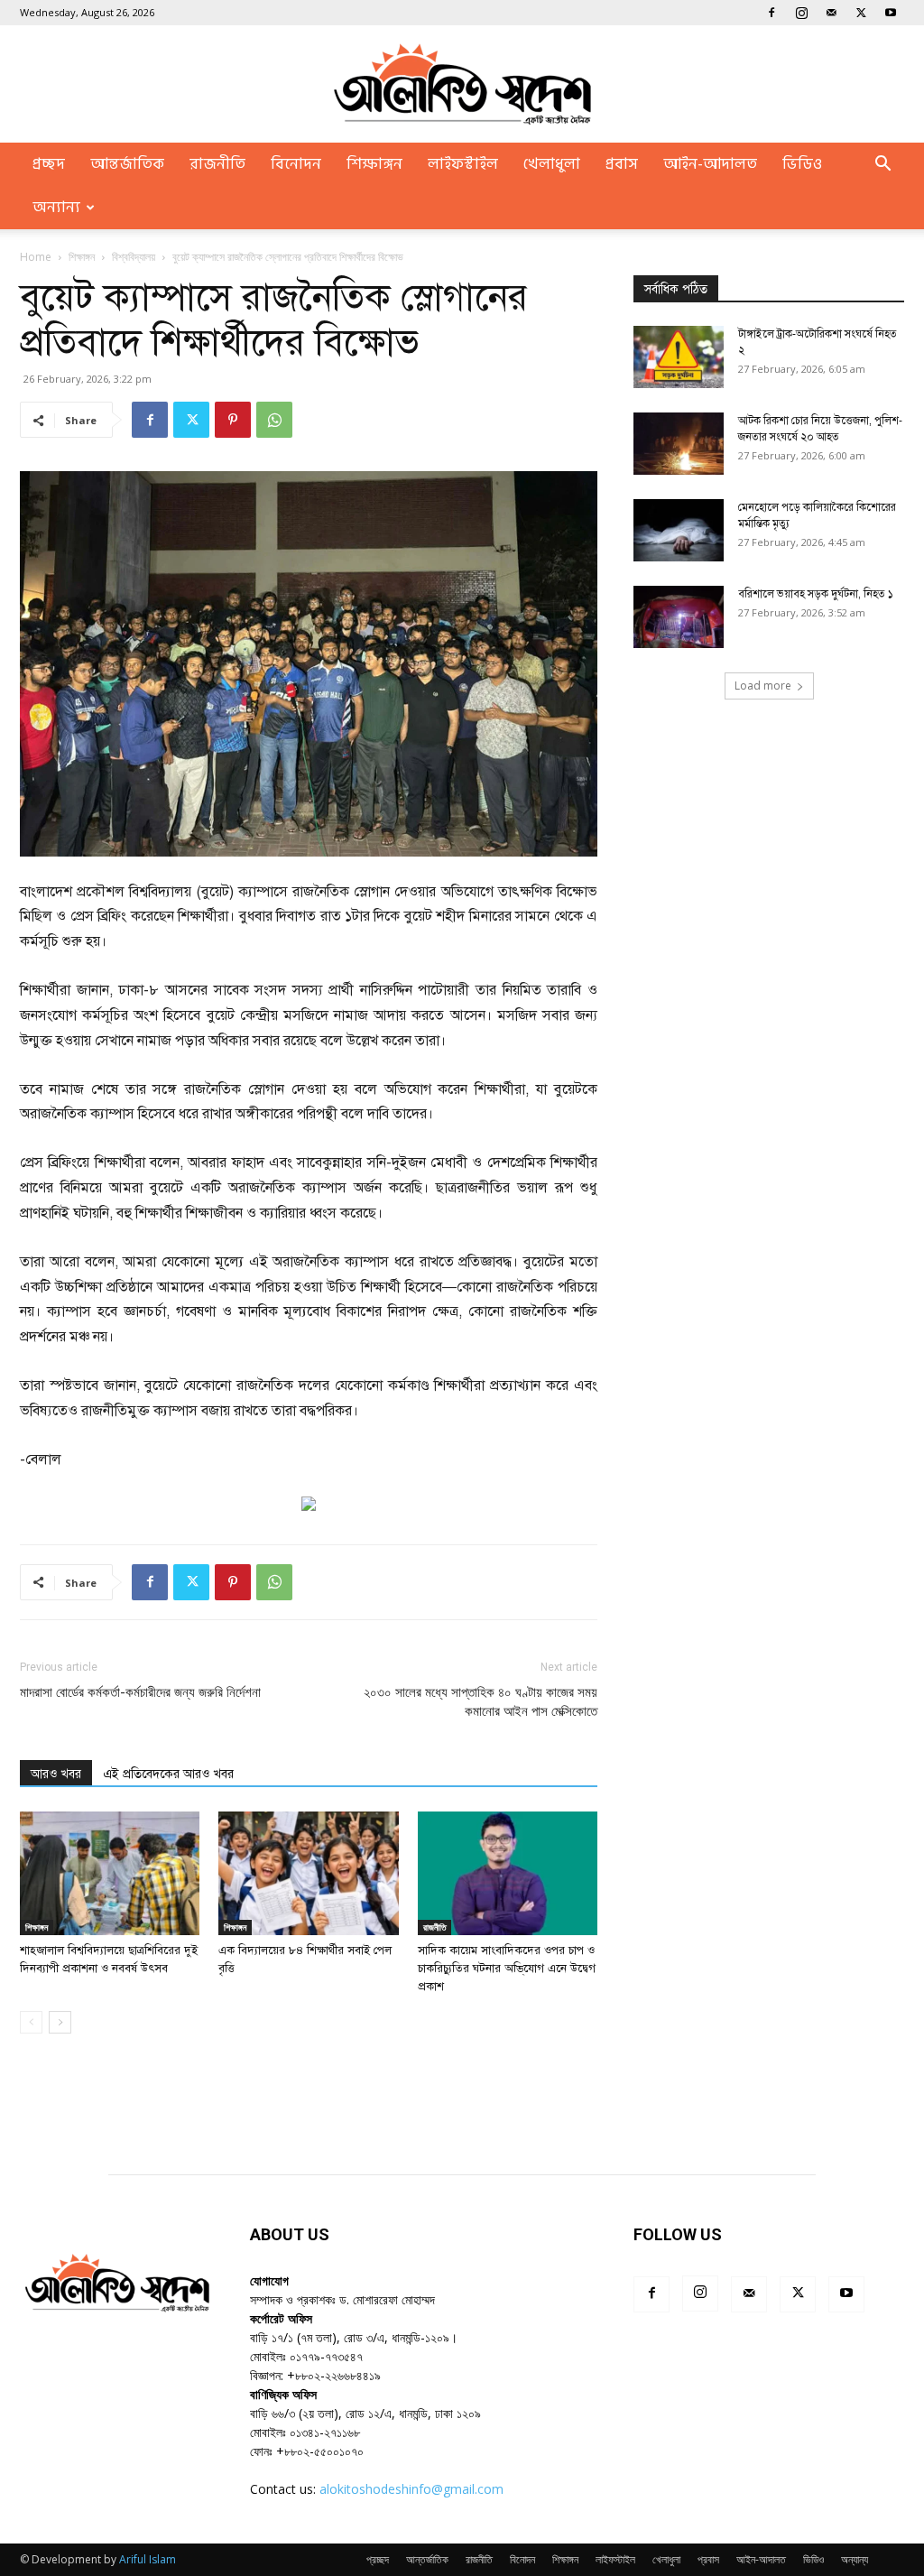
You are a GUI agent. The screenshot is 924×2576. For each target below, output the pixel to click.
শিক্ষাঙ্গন (374, 164)
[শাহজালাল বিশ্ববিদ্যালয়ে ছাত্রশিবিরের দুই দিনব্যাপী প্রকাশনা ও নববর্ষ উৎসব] (110, 1873)
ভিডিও (802, 164)
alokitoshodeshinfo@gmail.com (411, 2489)
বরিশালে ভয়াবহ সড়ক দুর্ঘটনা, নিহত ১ (816, 594)
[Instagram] (801, 13)
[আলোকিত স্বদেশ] (462, 84)
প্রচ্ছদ (49, 164)
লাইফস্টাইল (463, 164)
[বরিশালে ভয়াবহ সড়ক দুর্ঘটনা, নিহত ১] (679, 617)
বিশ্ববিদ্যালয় (134, 257)
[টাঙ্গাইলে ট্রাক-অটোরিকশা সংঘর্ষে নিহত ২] (679, 357)
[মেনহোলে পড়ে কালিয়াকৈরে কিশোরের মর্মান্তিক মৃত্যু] (679, 530)
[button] (882, 166)
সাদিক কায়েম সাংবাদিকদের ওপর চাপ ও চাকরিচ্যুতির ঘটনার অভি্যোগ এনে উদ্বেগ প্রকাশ (507, 1969)
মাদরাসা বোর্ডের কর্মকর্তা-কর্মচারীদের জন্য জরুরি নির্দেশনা (140, 1692)
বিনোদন (296, 164)
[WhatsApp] (274, 420)
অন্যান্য (56, 208)
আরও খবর (56, 1774)
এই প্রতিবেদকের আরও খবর (168, 1774)
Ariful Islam (148, 2559)
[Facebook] (772, 13)
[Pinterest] (233, 420)
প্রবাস (622, 164)
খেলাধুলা (552, 164)
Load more (763, 686)
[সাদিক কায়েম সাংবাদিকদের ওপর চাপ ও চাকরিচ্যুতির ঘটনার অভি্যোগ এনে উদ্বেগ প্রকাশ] (508, 1873)
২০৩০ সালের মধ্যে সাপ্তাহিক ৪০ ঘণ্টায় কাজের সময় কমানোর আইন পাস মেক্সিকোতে (480, 1702)
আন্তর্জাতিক (127, 164)
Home (36, 257)
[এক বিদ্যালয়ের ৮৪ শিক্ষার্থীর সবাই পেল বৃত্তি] (308, 1873)
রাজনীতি (217, 164)
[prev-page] (31, 2022)
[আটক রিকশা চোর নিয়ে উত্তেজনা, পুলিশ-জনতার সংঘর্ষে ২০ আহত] (679, 444)
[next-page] (60, 2022)
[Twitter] (861, 13)
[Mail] (831, 13)
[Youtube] (891, 13)
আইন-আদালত (710, 164)
